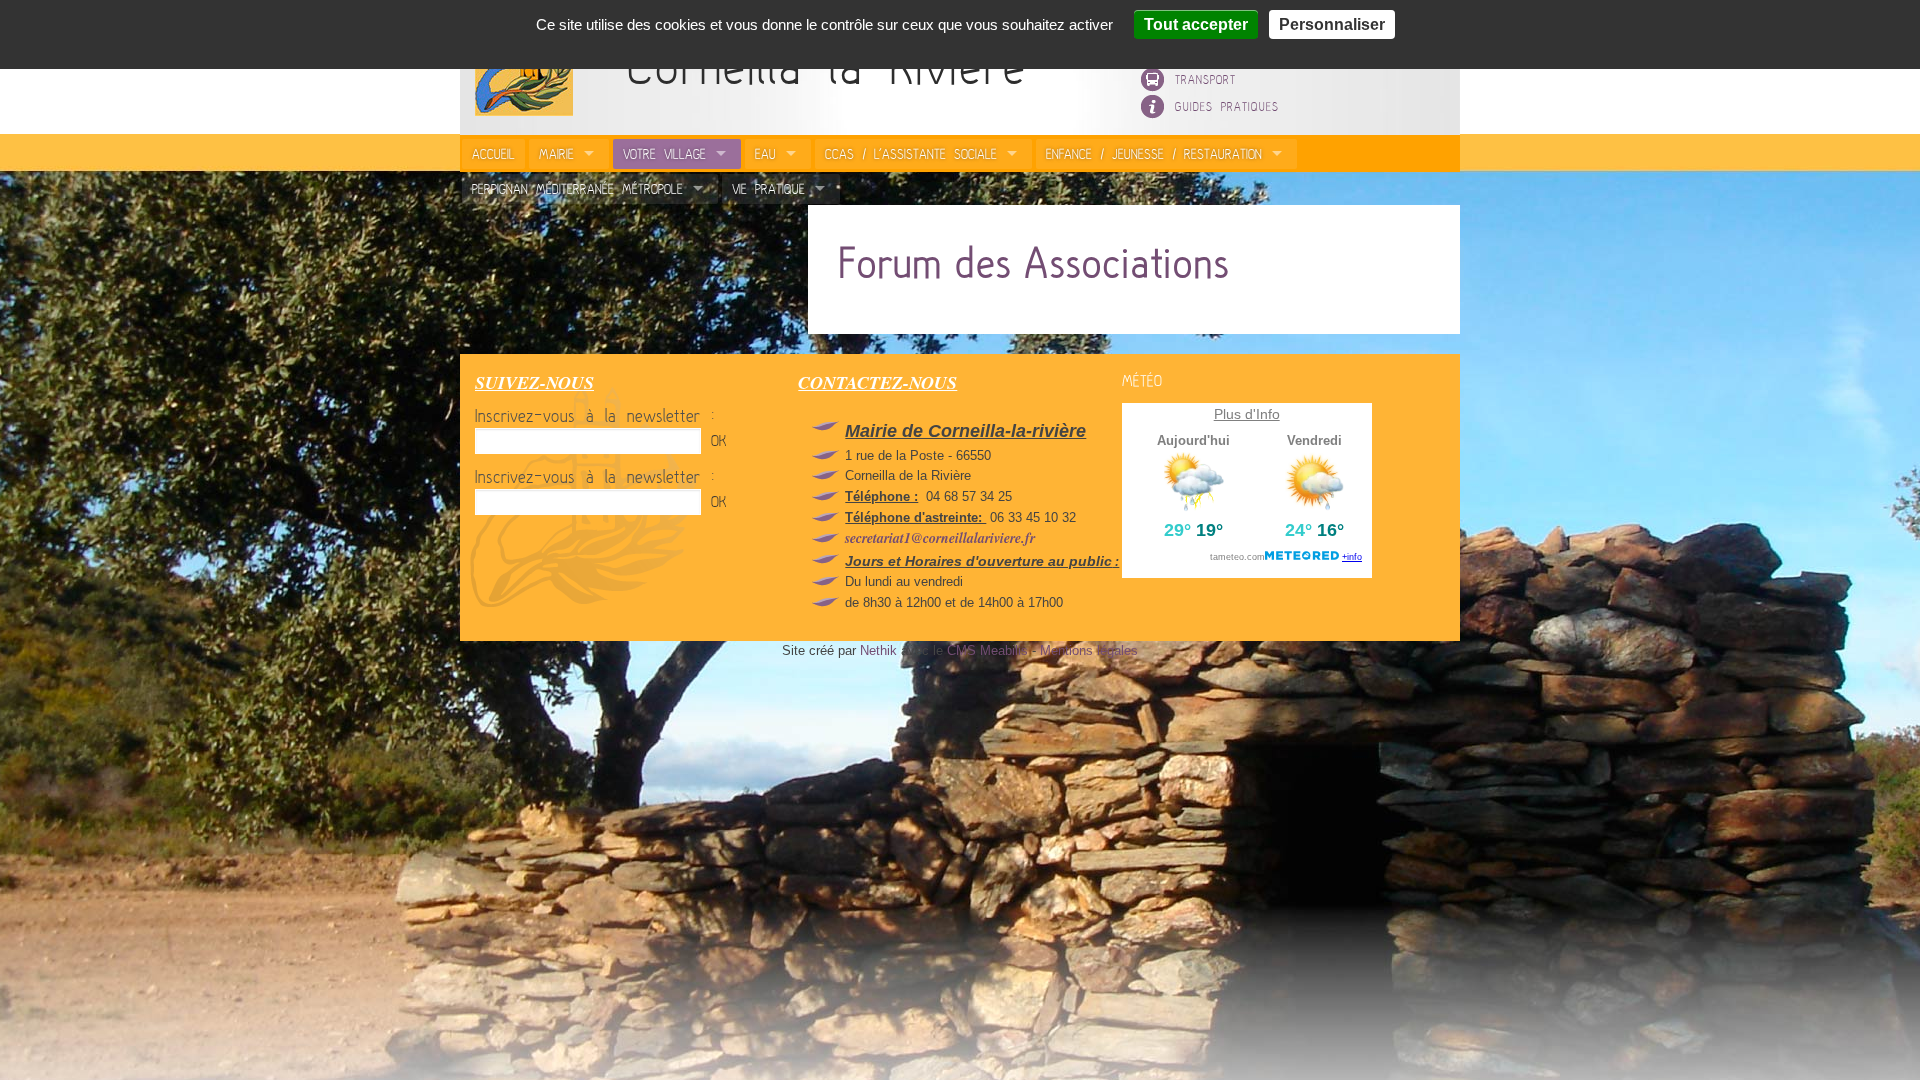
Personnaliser (1332, 24)
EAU (765, 154)
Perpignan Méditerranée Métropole (577, 189)
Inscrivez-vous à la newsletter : (595, 416)
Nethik (878, 650)
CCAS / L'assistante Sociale (911, 154)
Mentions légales (1089, 650)
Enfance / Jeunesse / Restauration (1154, 154)
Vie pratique (768, 189)
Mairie (556, 154)
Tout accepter (1196, 24)
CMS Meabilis (987, 650)
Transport (1205, 80)
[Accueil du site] (516, 111)
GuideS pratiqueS (1227, 107)
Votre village (664, 154)
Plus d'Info (1247, 414)
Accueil (493, 154)
